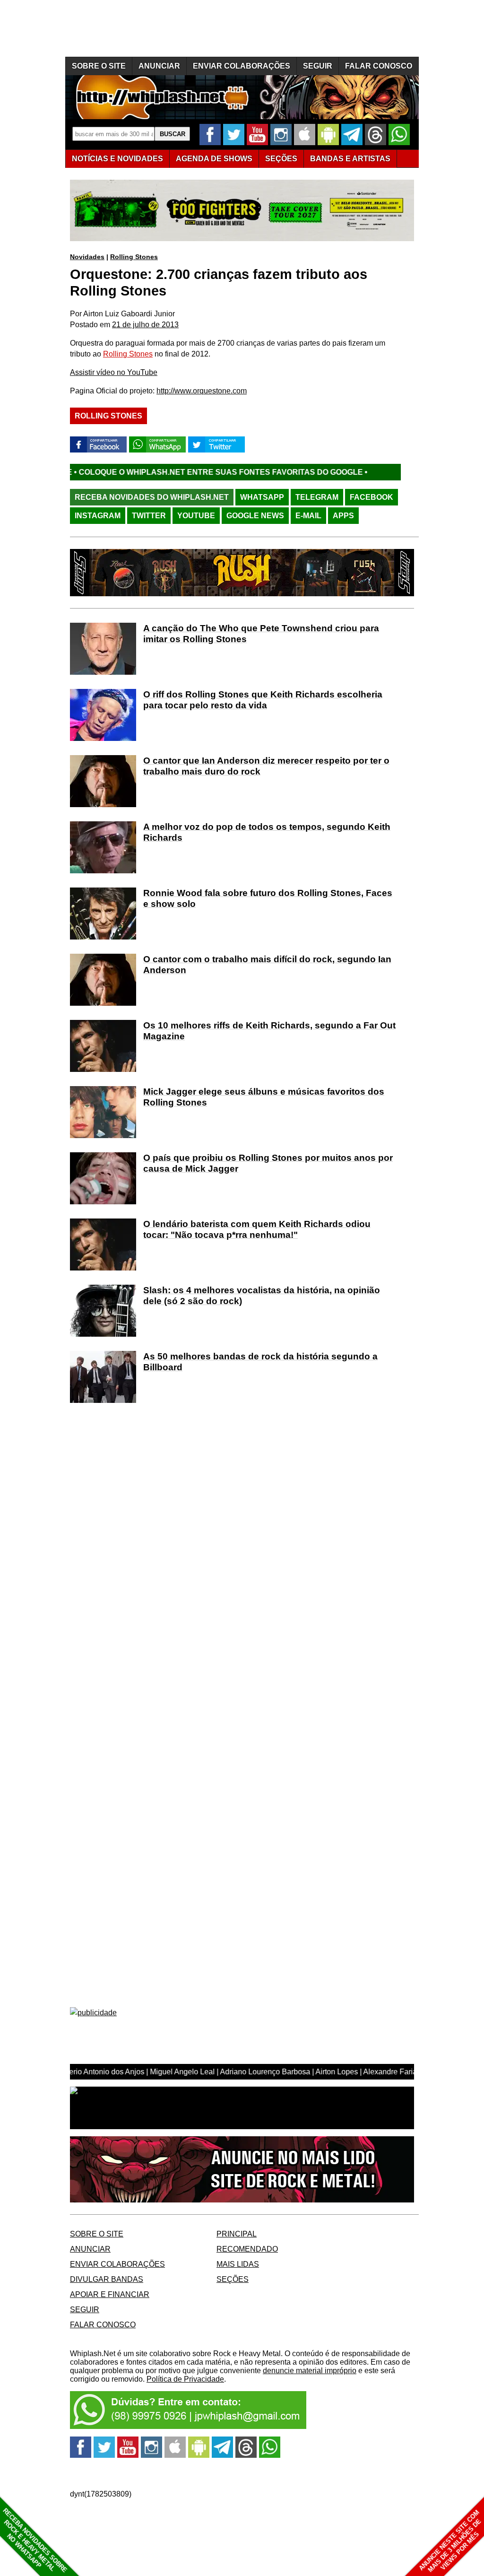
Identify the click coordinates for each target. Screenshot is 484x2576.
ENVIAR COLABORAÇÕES (242, 66)
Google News (255, 516)
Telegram (317, 497)
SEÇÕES (281, 159)
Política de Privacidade (185, 2379)
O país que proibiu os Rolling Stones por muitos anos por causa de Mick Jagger (268, 1163)
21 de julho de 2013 (145, 325)
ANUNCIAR (159, 66)
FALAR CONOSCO (379, 66)
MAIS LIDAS (238, 2264)
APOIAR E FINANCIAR (110, 2294)
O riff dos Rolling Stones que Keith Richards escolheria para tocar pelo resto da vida (263, 700)
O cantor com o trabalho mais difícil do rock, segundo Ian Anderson (267, 965)
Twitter (149, 516)
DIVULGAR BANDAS (107, 2279)
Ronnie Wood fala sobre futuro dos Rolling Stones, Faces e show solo (268, 898)
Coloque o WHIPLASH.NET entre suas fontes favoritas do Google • (152, 472)
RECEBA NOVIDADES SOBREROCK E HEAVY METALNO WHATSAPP (35, 2540)
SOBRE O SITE (99, 66)
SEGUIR (318, 66)
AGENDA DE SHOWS (214, 159)
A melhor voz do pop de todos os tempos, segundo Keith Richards (267, 832)
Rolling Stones (134, 257)
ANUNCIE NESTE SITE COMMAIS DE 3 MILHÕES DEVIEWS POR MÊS (450, 2541)
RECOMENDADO (247, 2249)
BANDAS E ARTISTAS (350, 159)
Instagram (98, 516)
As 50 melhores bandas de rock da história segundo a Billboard (260, 1362)
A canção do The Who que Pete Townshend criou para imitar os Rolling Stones (261, 634)
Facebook (372, 497)
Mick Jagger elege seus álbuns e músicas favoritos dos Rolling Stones (264, 1097)
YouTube (196, 516)
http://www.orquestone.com (202, 391)
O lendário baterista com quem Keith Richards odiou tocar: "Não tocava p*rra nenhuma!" (257, 1229)
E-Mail (308, 516)
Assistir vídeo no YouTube (114, 372)
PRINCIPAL (237, 2234)
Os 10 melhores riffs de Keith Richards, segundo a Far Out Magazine (269, 1031)
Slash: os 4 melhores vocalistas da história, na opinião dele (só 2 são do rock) (262, 1296)
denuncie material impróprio (310, 2371)
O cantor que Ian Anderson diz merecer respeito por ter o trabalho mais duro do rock (266, 766)
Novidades (87, 257)
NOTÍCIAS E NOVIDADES (117, 159)
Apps (343, 516)
